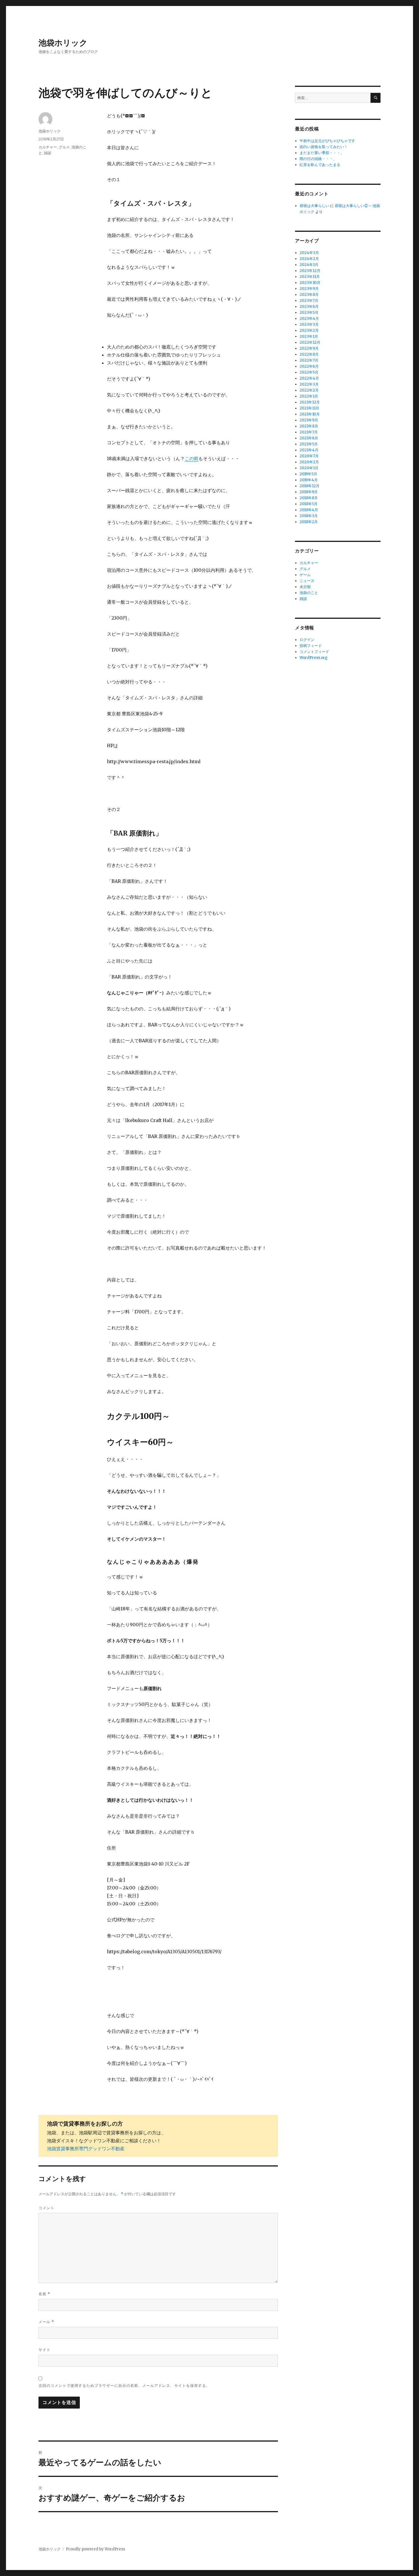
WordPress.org (314, 658)
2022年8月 (309, 354)
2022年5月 (309, 372)
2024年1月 (309, 265)
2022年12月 (310, 342)
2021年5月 (309, 444)
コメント (46, 2208)
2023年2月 (309, 330)
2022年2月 (309, 390)
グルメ (64, 147)
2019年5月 (308, 474)
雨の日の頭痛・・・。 (318, 159)
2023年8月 (309, 295)
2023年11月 (310, 277)
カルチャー (48, 147)
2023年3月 (309, 324)
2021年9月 (309, 420)
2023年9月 (309, 289)
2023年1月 (309, 336)
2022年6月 (309, 366)
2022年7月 (309, 360)
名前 (44, 2294)
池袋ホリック (63, 43)
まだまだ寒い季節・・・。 (322, 153)
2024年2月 (309, 259)
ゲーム (305, 575)
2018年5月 (309, 504)
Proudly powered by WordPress (95, 2549)
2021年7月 (309, 432)
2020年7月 (309, 456)
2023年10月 (310, 283)
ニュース (307, 581)
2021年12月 (310, 402)
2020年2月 (309, 462)
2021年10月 (310, 414)
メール (46, 2322)
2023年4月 (309, 319)
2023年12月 (310, 271)
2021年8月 (309, 426)
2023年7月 (309, 301)
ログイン (307, 640)
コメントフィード (314, 652)
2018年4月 (309, 510)
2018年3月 (309, 516)
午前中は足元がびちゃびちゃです (327, 141)
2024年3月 (309, 253)
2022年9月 (309, 348)
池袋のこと (309, 593)
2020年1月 (309, 468)
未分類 (305, 587)
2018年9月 (309, 492)
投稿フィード (311, 646)
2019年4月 (309, 480)
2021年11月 (309, 408)
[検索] (376, 98)
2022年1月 (309, 396)
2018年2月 (309, 522)
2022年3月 (309, 384)
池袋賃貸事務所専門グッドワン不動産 (86, 2149)
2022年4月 (309, 378)
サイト (44, 2350)
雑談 (48, 153)
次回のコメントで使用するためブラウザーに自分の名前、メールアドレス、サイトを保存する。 (124, 2385)
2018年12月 (310, 486)
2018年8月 (309, 498)
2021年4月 (309, 450)
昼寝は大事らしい (314, 206)
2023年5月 (309, 313)
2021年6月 (309, 438)
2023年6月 (309, 307)
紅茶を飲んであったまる (320, 165)
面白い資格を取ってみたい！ (324, 147)
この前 (192, 458)
